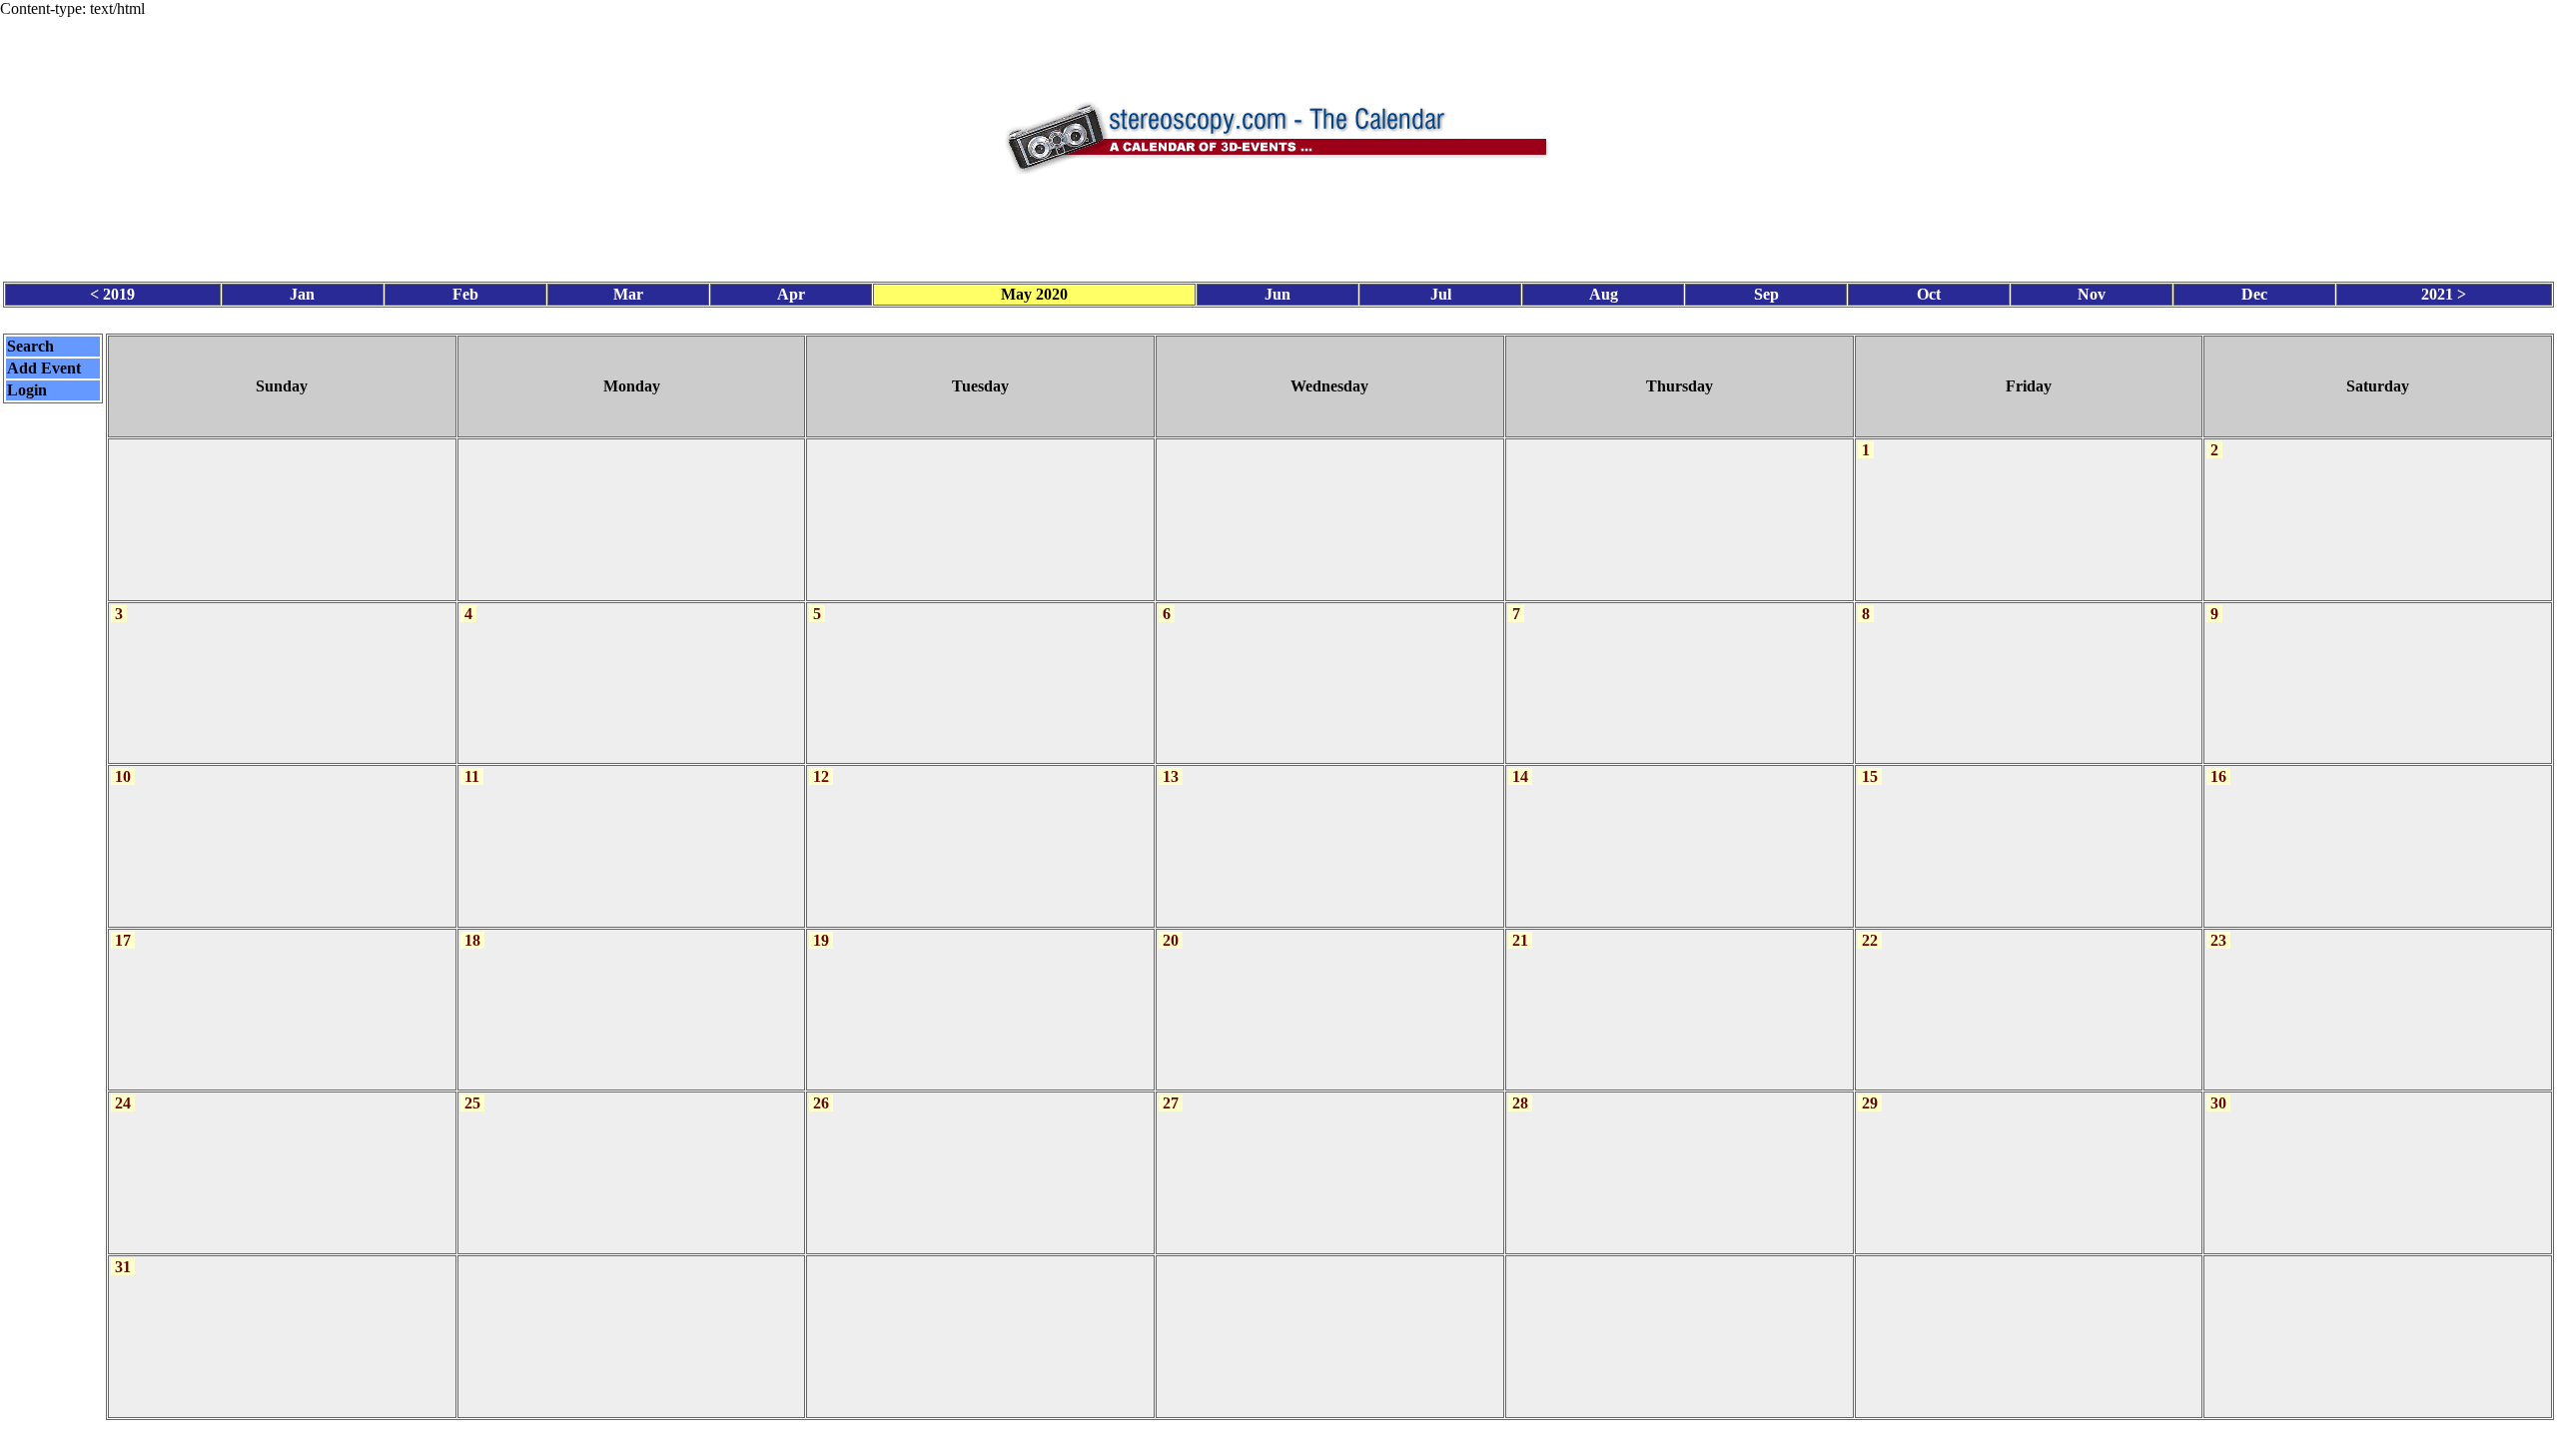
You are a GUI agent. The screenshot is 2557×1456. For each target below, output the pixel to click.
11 (472, 776)
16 (2218, 776)
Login (27, 390)
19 (821, 940)
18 (472, 940)
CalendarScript (1323, 1438)
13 (1171, 776)
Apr (791, 294)
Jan (302, 294)
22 (1870, 940)
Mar (628, 294)
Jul (1441, 294)
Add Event (44, 368)
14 (1520, 776)
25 (472, 1103)
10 (123, 776)
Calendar (1223, 1438)
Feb (465, 294)
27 (1171, 1103)
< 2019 (112, 294)
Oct (1929, 294)
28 (1520, 1103)
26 (821, 1103)
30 (2218, 1103)
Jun (1278, 294)
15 (1870, 776)
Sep (1766, 294)
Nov (2092, 294)
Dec (2254, 294)
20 (1171, 940)
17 (123, 940)
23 (2218, 940)
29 (1870, 1103)
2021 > (2444, 294)
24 (123, 1103)
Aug (1604, 294)
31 (123, 1267)
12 (821, 776)
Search (30, 346)
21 (1520, 940)
